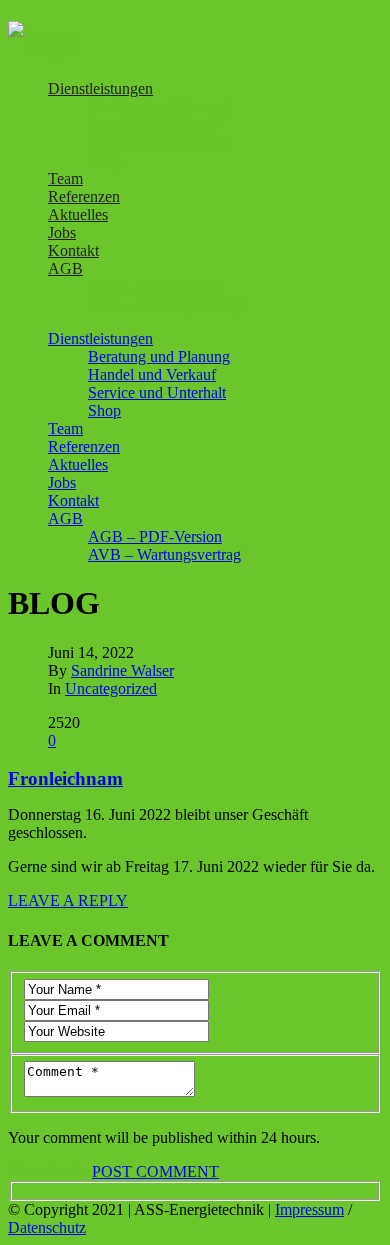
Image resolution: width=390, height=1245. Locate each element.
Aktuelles (78, 214)
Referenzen (84, 196)
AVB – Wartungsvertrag (164, 304)
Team (65, 178)
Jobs (62, 232)
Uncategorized (111, 688)
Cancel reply (48, 1171)
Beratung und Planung (159, 106)
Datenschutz (47, 1227)
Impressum (309, 1209)
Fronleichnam (65, 778)
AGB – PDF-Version (155, 286)
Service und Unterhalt (157, 142)
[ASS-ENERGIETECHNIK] (44, 39)
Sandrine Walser (122, 670)
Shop (104, 160)
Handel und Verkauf (152, 124)
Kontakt (73, 250)
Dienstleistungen (100, 88)
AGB (65, 268)
